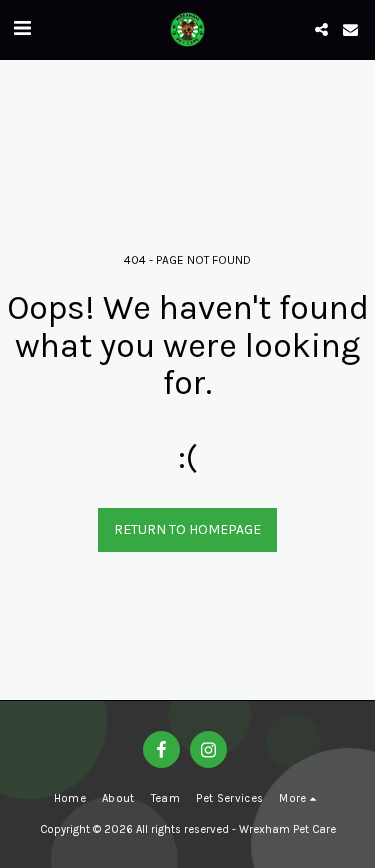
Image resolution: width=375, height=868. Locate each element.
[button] (22, 28)
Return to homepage (187, 529)
